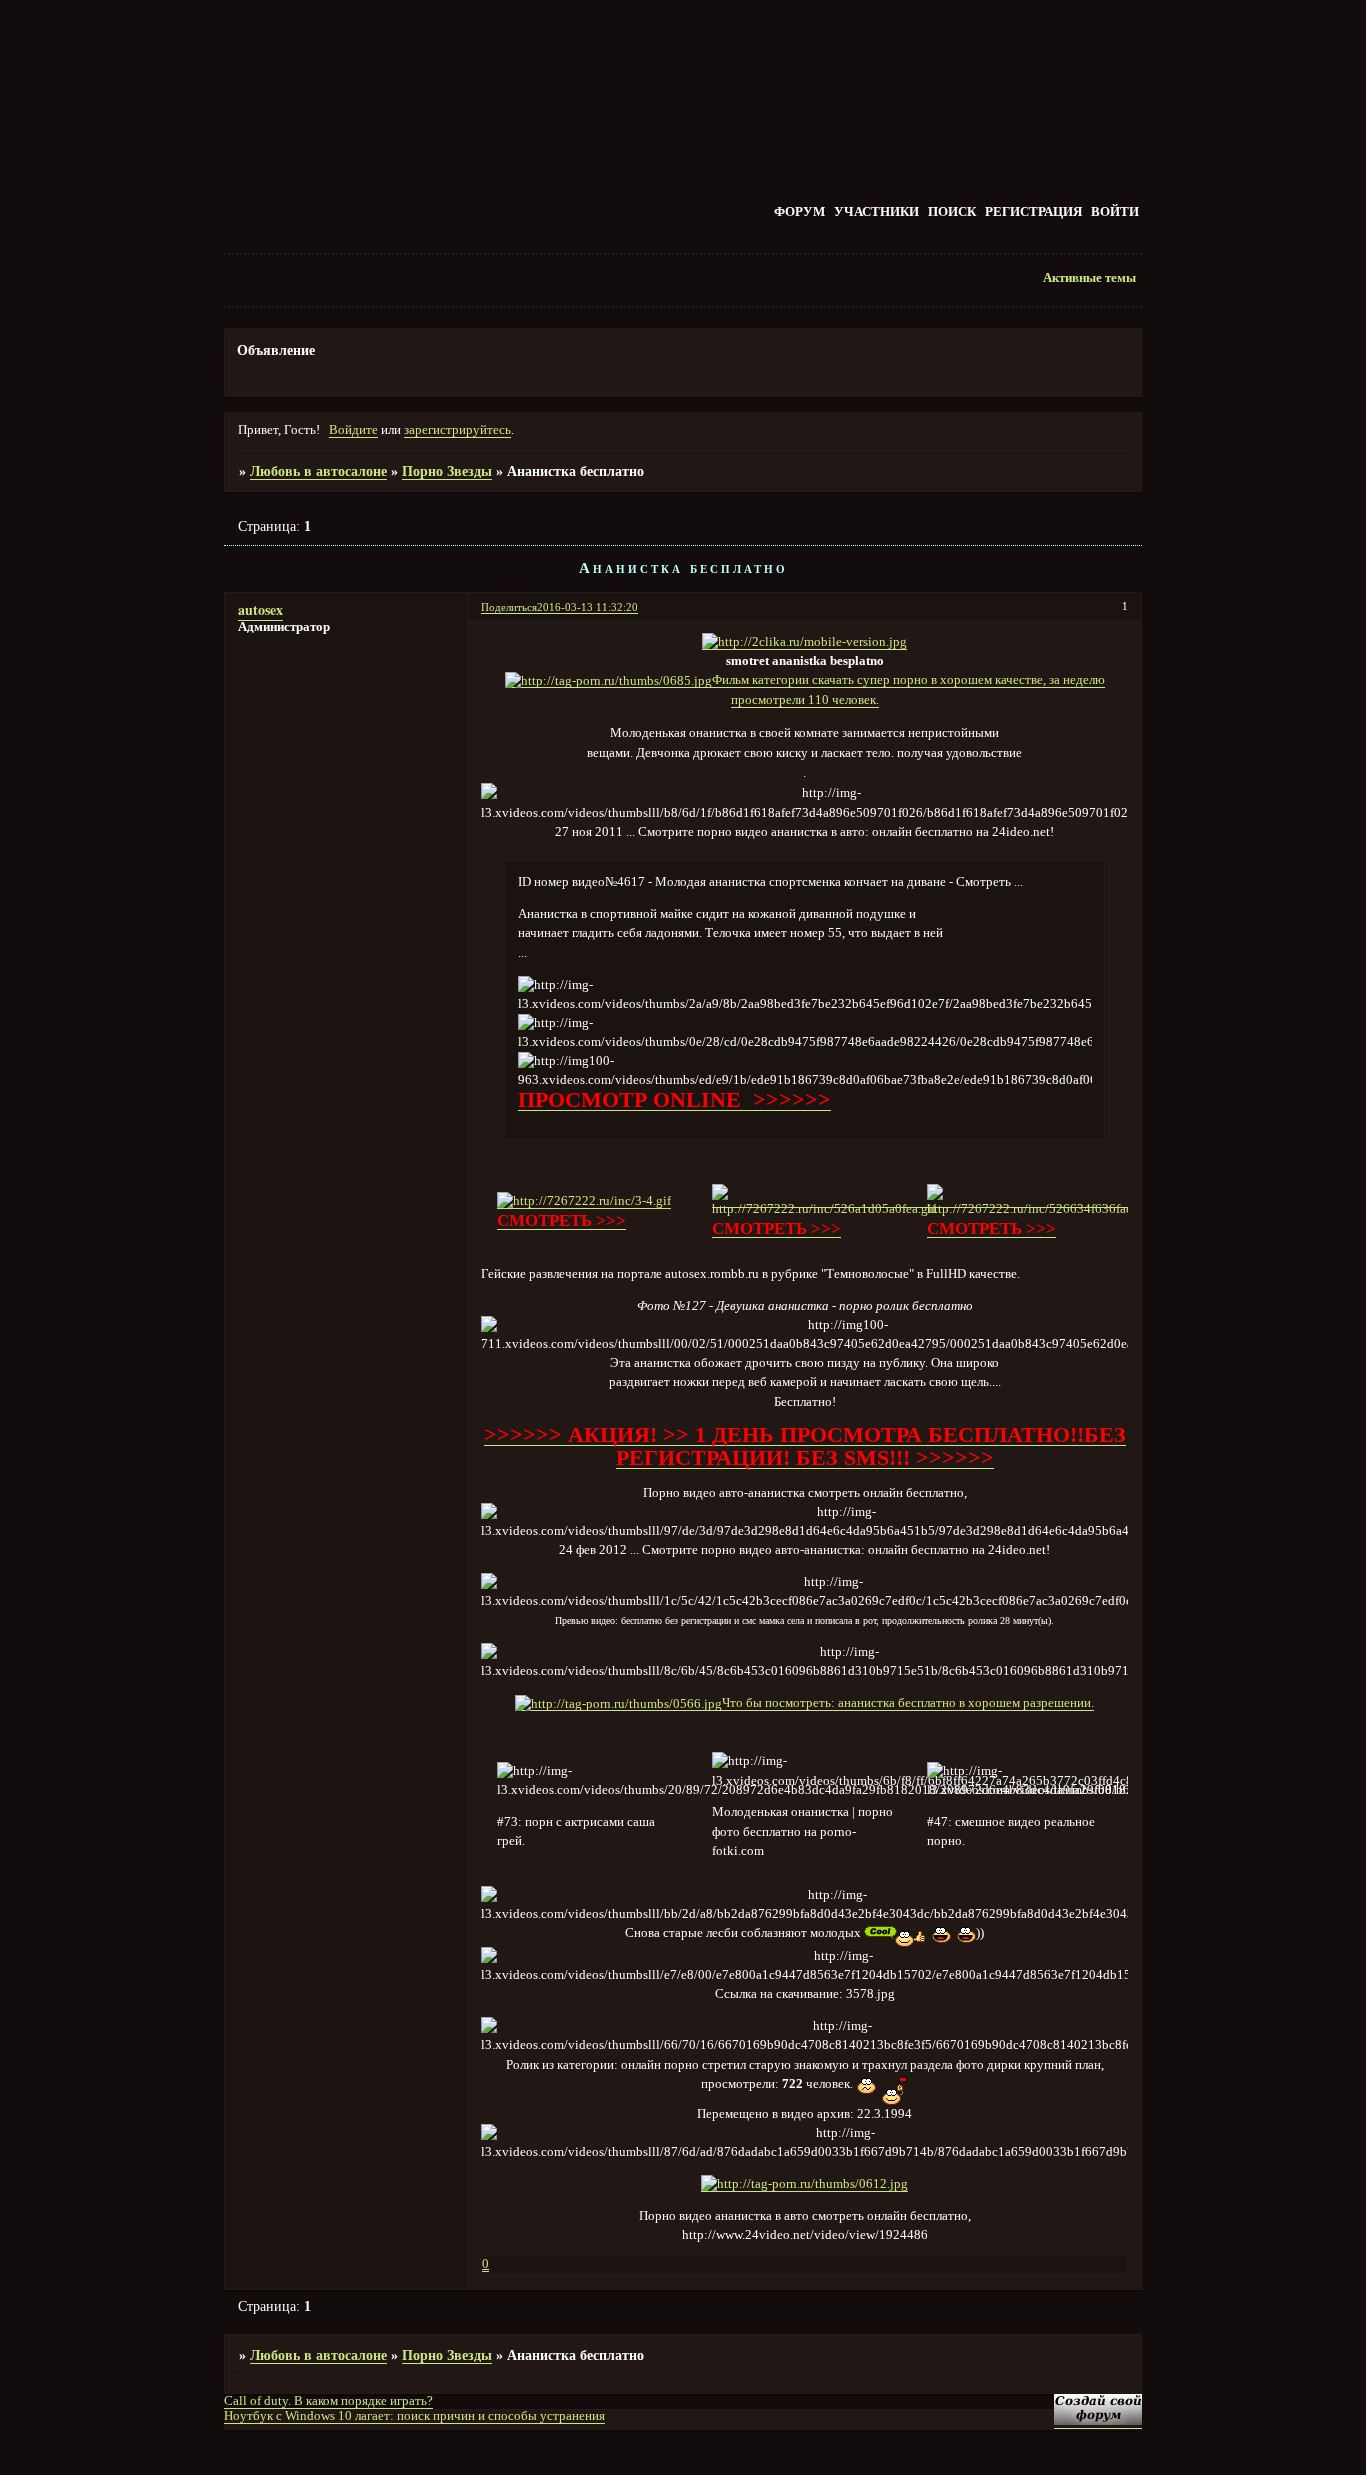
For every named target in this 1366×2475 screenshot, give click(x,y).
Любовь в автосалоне (318, 471)
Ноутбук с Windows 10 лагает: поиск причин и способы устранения (414, 2416)
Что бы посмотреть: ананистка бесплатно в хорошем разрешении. (908, 1703)
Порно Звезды (447, 471)
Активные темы (1089, 278)
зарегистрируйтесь (457, 430)
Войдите (353, 430)
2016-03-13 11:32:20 (587, 607)
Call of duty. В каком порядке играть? (328, 2401)
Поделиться (509, 607)
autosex (260, 609)
